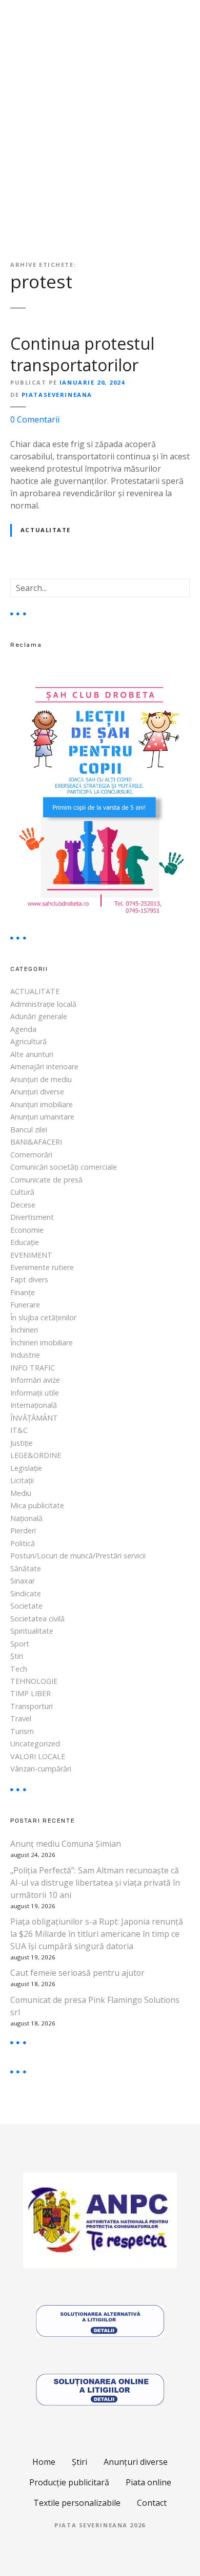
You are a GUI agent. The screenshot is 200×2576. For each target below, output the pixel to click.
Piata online (148, 2482)
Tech (19, 1669)
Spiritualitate (32, 1631)
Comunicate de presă (46, 1180)
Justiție (22, 1443)
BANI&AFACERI (36, 1142)
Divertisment (32, 1217)
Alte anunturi (32, 1054)
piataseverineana (57, 395)
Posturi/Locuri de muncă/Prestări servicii (78, 1556)
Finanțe (23, 1292)
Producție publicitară (69, 2482)
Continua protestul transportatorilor (82, 354)
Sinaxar (23, 1581)
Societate (26, 1606)
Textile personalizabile (77, 2503)
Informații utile (35, 1393)
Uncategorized (35, 1744)
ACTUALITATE (46, 530)
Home (44, 2462)
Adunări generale (39, 1016)
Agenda (23, 1029)
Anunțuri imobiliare (42, 1104)
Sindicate (26, 1593)
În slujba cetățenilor (43, 1317)
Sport (20, 1644)
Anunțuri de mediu (41, 1079)
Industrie (25, 1355)
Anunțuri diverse (37, 1092)
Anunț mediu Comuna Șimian (66, 1844)
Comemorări (31, 1155)
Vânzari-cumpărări (41, 1769)
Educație (25, 1242)
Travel (21, 1718)
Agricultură (28, 1041)
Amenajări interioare (44, 1067)
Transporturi (32, 1706)
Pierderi (23, 1530)
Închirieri (24, 1330)
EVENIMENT (31, 1255)
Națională (26, 1518)
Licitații (22, 1480)
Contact (152, 2503)
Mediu (21, 1493)
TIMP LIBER (31, 1693)
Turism (22, 1731)
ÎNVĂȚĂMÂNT (34, 1418)
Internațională (34, 1405)
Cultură (22, 1192)
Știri (17, 1656)
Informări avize (35, 1380)
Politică (23, 1543)
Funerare (25, 1305)
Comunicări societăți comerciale (64, 1167)
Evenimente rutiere (42, 1267)
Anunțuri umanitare (42, 1117)
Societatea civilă (37, 1619)
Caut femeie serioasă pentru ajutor (77, 1973)
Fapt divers (29, 1280)
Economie (27, 1230)
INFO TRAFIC (33, 1368)
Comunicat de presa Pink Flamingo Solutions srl (95, 2006)
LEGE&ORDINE (36, 1455)
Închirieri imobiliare (42, 1343)
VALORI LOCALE (38, 1756)
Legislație (26, 1468)
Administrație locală (43, 1004)
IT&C (19, 1430)
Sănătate (26, 1568)
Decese (23, 1205)
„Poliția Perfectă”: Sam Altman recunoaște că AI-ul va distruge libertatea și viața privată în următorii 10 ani (95, 1883)
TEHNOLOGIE (34, 1681)
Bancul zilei (29, 1129)
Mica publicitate (37, 1505)
